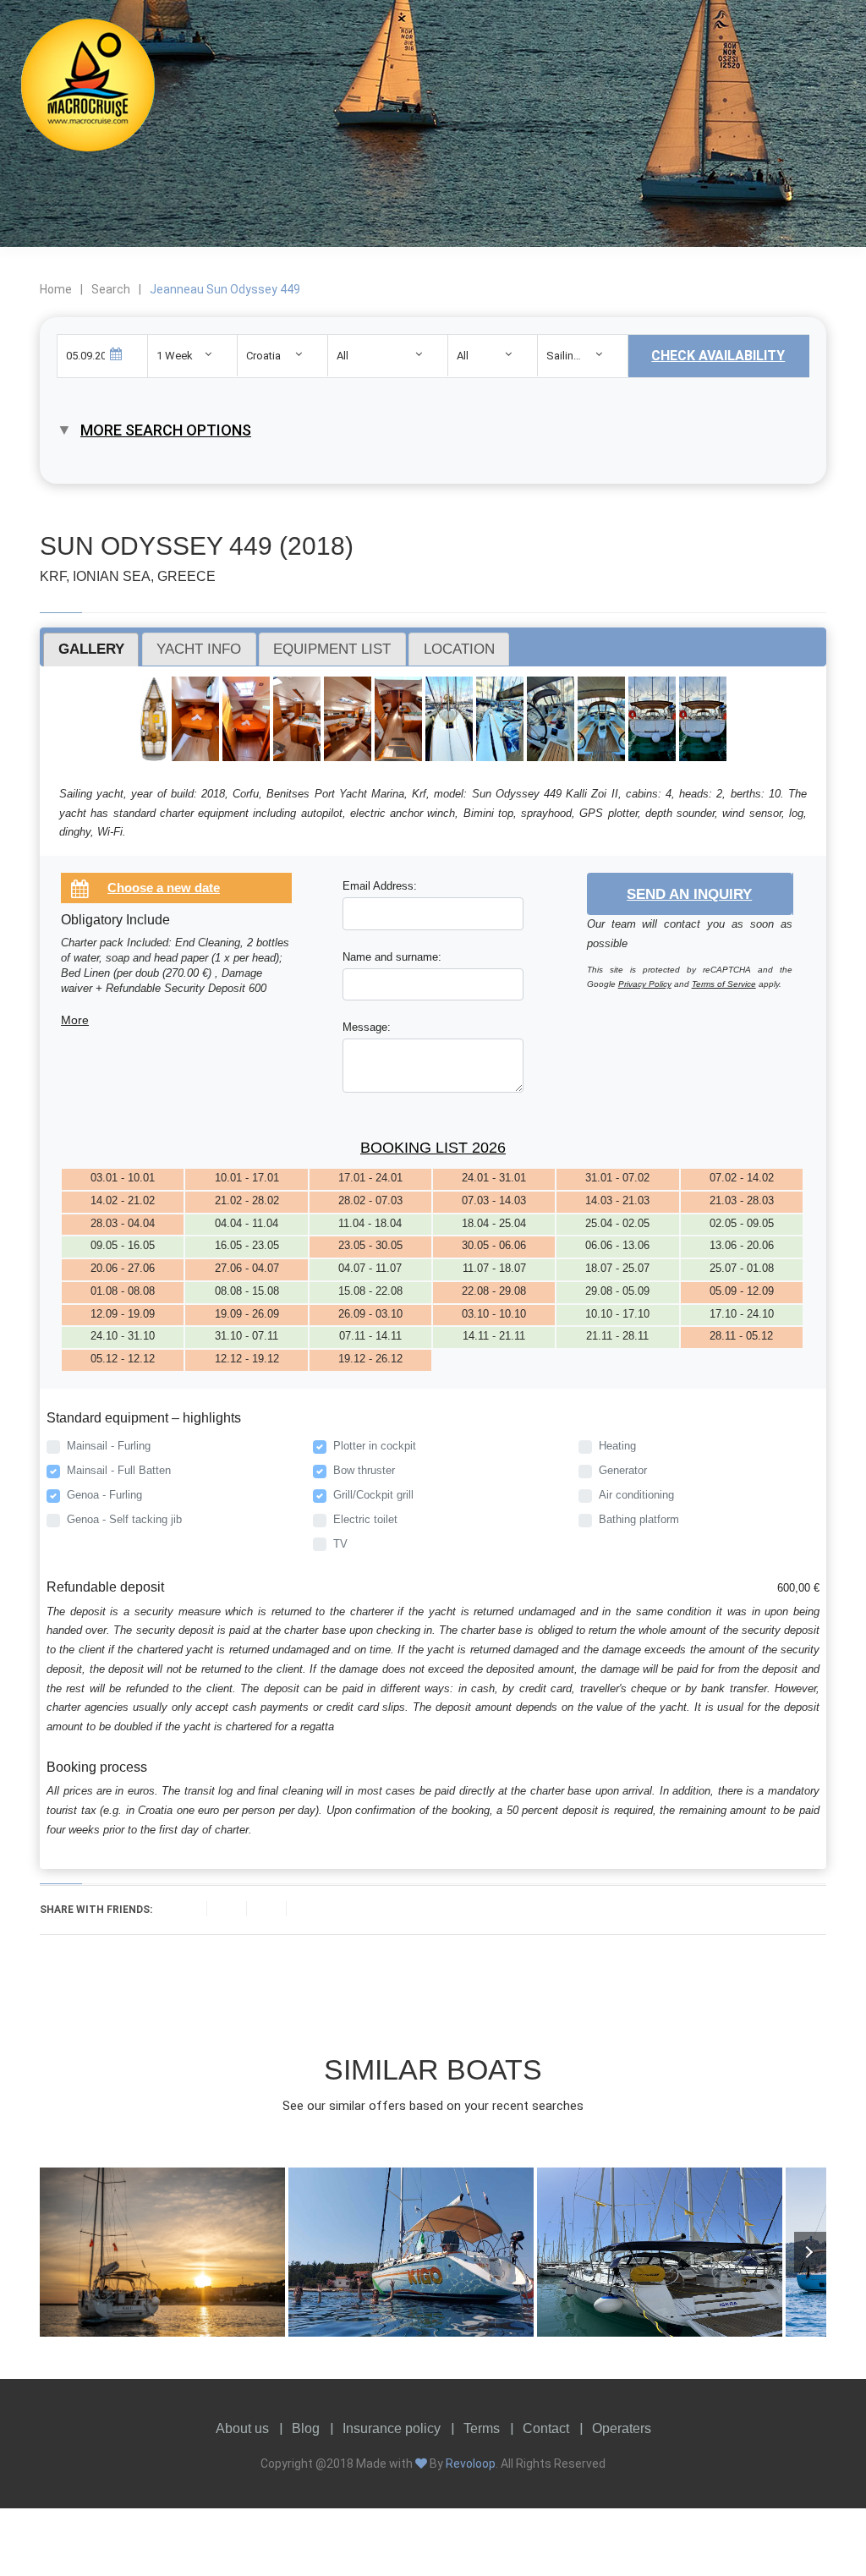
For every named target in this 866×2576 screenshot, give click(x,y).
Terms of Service (724, 984)
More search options (166, 430)
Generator (623, 1470)
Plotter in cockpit (375, 1446)
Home (56, 289)
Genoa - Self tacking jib (124, 1519)
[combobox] (193, 356)
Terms (482, 2428)
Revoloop (471, 2464)
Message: (367, 1027)
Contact (546, 2428)
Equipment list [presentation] (332, 649)
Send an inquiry (689, 894)
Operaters (622, 2428)
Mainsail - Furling (109, 1446)
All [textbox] (343, 356)
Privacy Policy (645, 984)
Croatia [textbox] (263, 356)
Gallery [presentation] (91, 649)
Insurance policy (392, 2428)
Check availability (718, 356)
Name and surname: (392, 957)
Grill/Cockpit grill (373, 1495)
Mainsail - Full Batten (119, 1470)
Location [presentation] (459, 649)
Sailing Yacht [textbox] (578, 356)
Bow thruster (364, 1470)
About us (242, 2428)
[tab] (91, 649)
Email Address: (380, 886)
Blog (306, 2428)
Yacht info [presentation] (199, 649)
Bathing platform (639, 1519)
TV (340, 1544)
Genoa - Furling (104, 1495)
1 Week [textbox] (175, 356)
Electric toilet (365, 1519)
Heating (617, 1446)
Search (111, 289)
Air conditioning (636, 1495)
